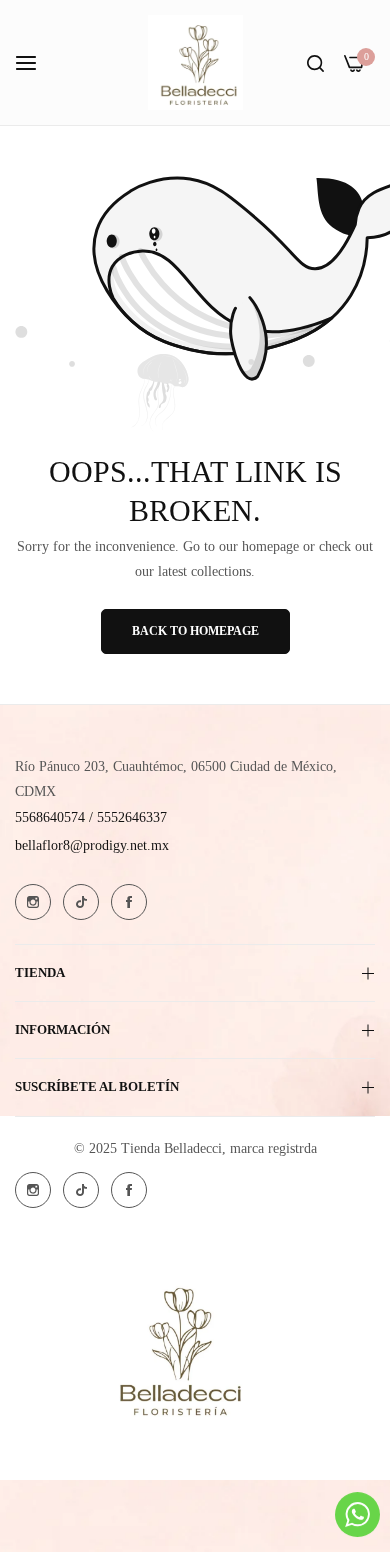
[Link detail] (33, 902)
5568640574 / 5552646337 (91, 817)
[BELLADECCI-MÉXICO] (195, 62)
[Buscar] (315, 62)
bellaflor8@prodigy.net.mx (92, 845)
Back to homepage (195, 631)
